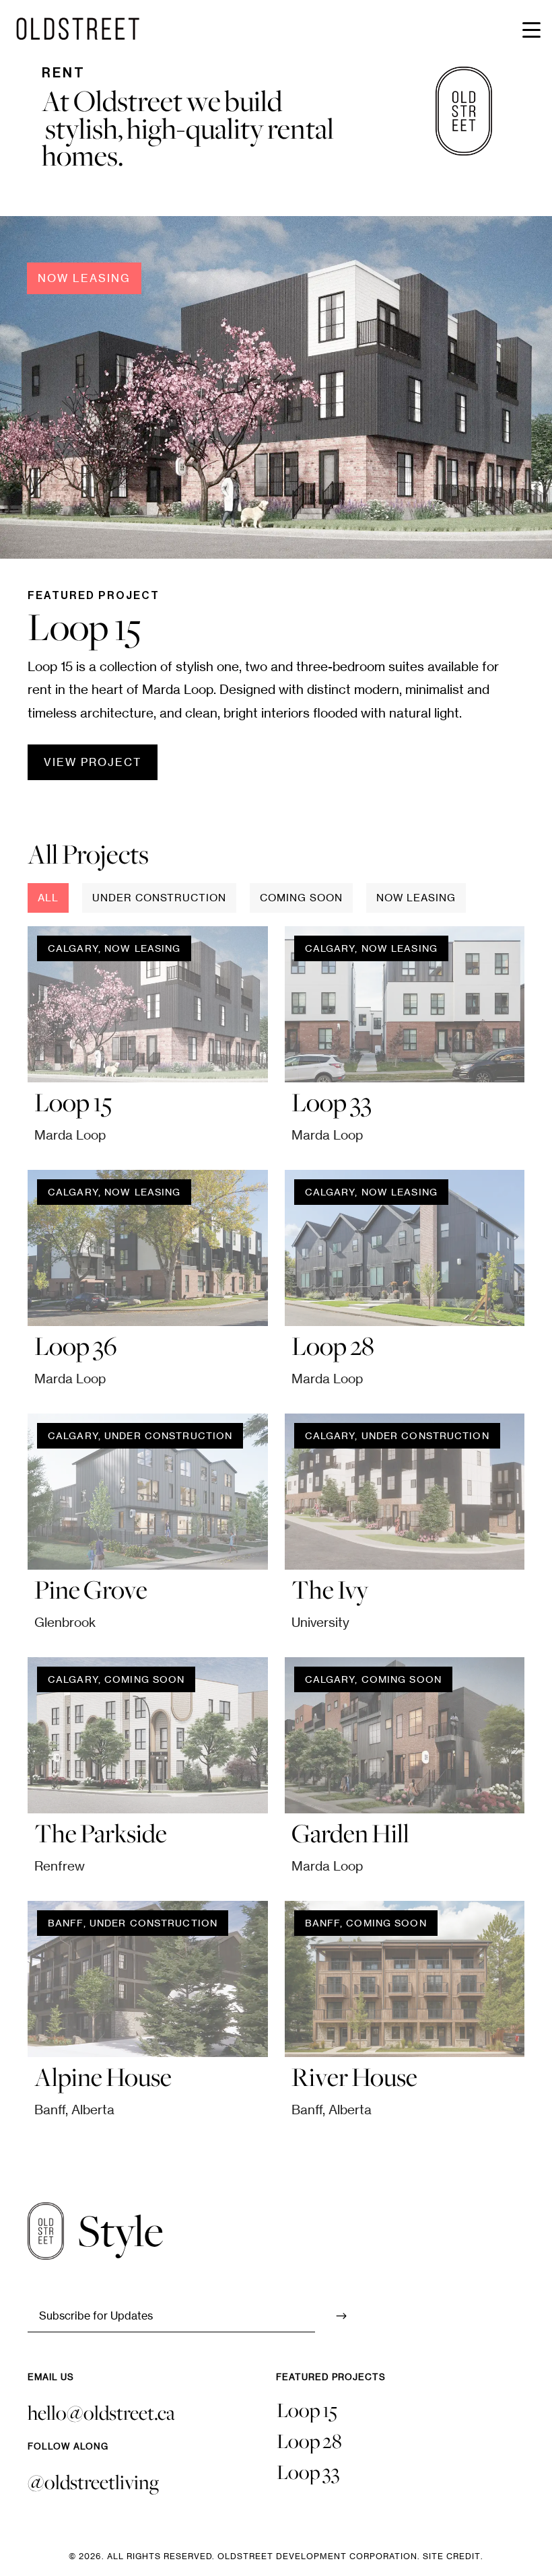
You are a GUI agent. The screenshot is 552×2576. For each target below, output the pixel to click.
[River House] (405, 1979)
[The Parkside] (148, 1735)
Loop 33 (308, 2472)
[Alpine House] (148, 1979)
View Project (93, 762)
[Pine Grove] (148, 1492)
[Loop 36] (148, 1248)
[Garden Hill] (405, 1735)
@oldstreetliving (93, 2482)
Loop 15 (307, 2410)
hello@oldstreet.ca (101, 2413)
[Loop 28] (405, 1248)
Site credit (452, 2556)
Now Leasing (84, 278)
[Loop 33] (405, 1004)
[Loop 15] (148, 1004)
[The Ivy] (405, 1492)
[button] (532, 20)
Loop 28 (309, 2441)
